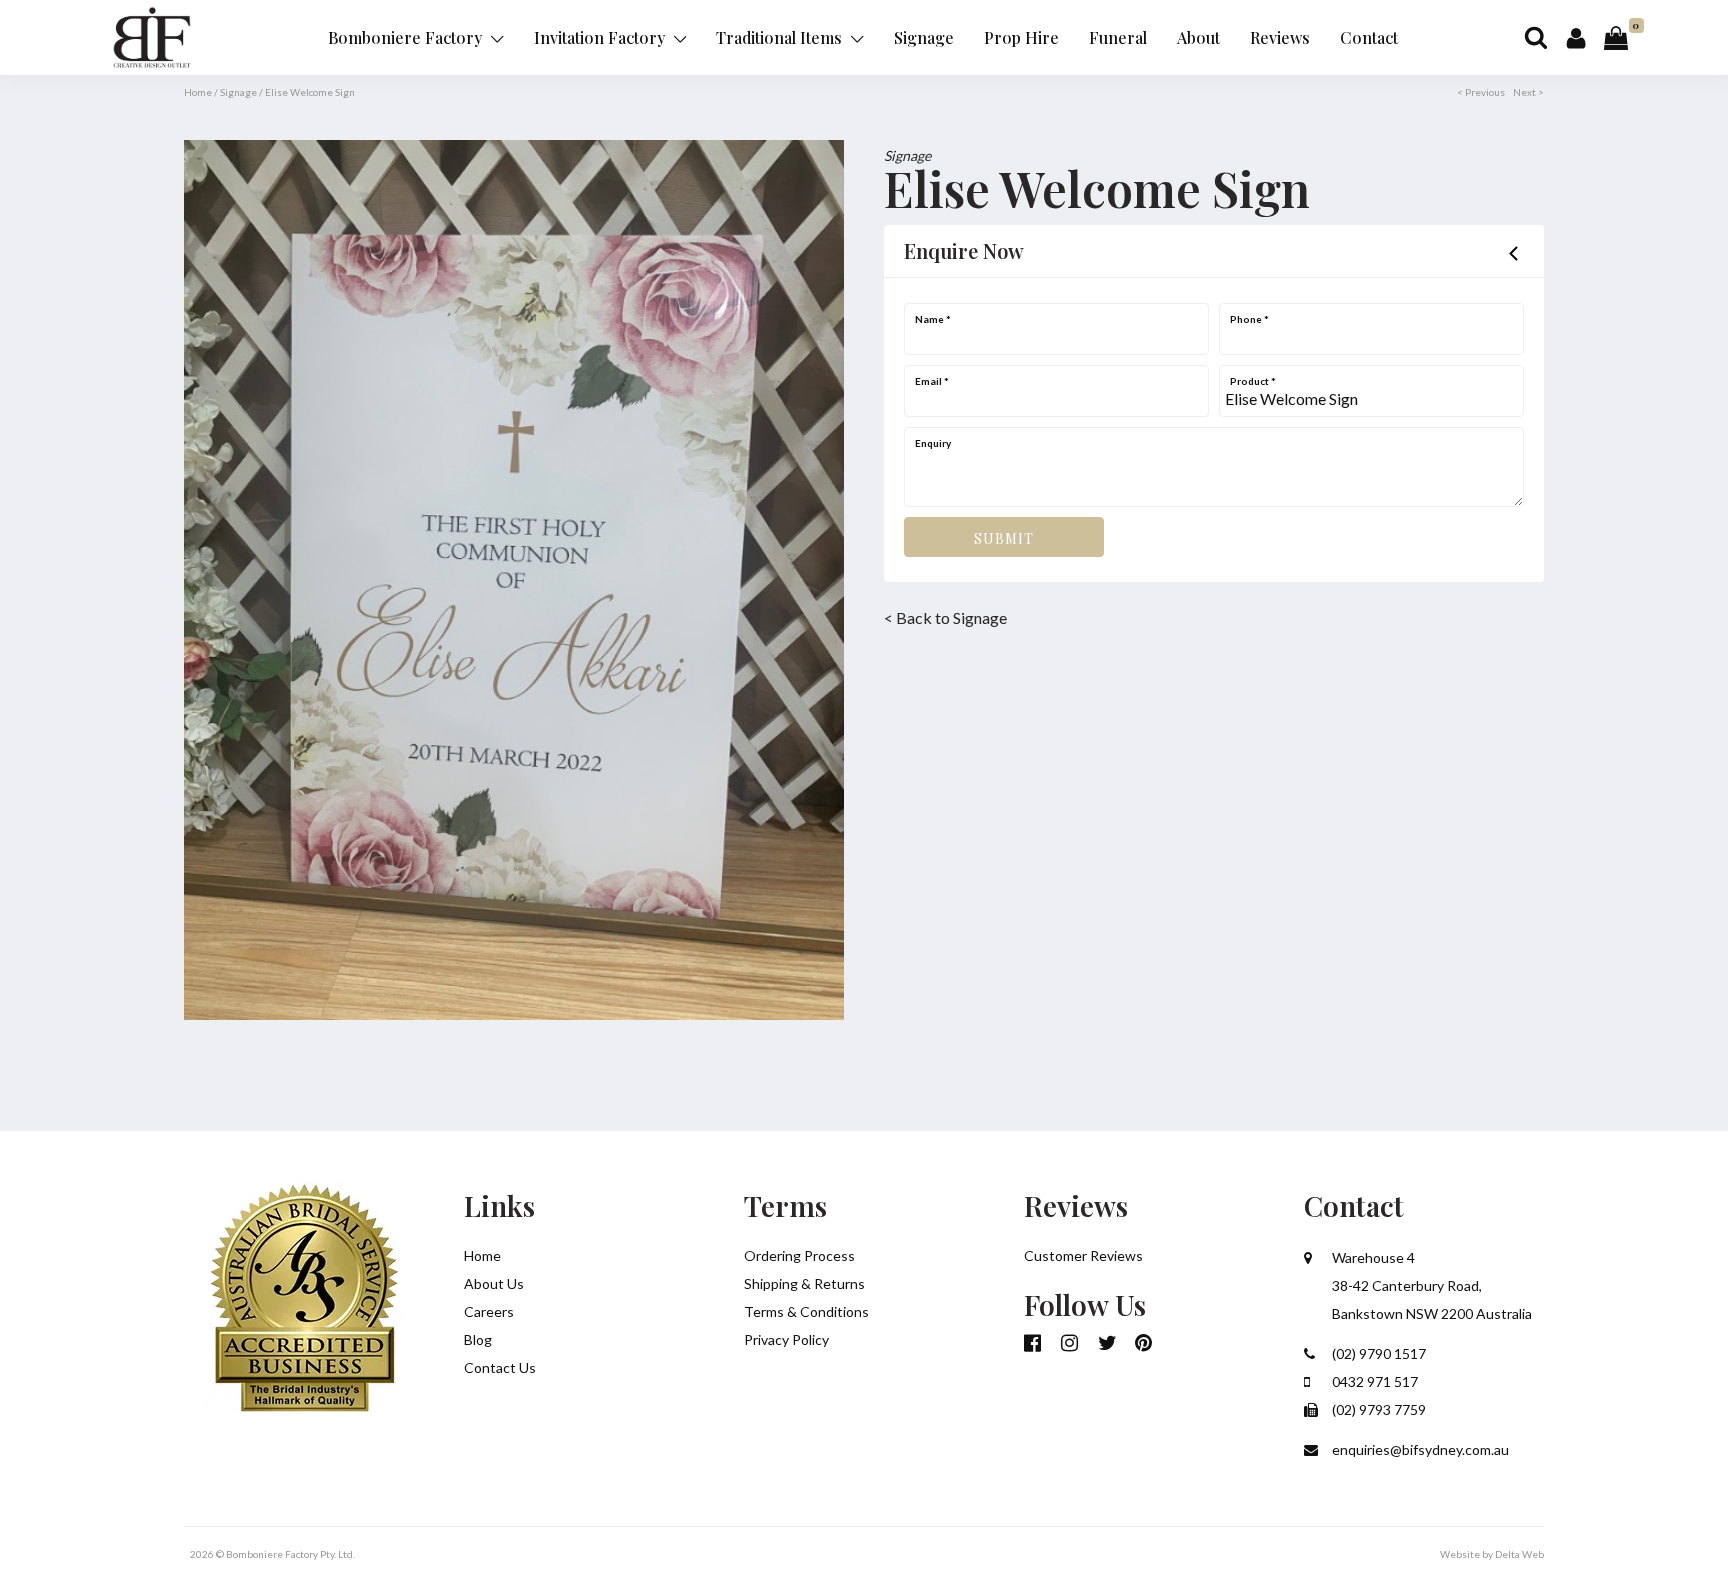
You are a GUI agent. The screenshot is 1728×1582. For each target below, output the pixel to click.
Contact (1369, 37)
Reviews (1280, 37)
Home (198, 92)
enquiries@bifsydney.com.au (1419, 1449)
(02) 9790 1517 (1377, 1353)
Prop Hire (1021, 37)
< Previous (1481, 92)
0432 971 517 (1373, 1381)
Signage (924, 37)
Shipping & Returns (804, 1283)
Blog (478, 1339)
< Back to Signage (945, 617)
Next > (1528, 92)
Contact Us (500, 1367)
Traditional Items (781, 37)
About (1198, 37)
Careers (489, 1311)
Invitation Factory (601, 37)
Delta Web (1519, 1554)
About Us (494, 1283)
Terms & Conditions (806, 1311)
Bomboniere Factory (407, 37)
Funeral (1118, 37)
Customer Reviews (1083, 1255)
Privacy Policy (786, 1339)
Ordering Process (799, 1255)
